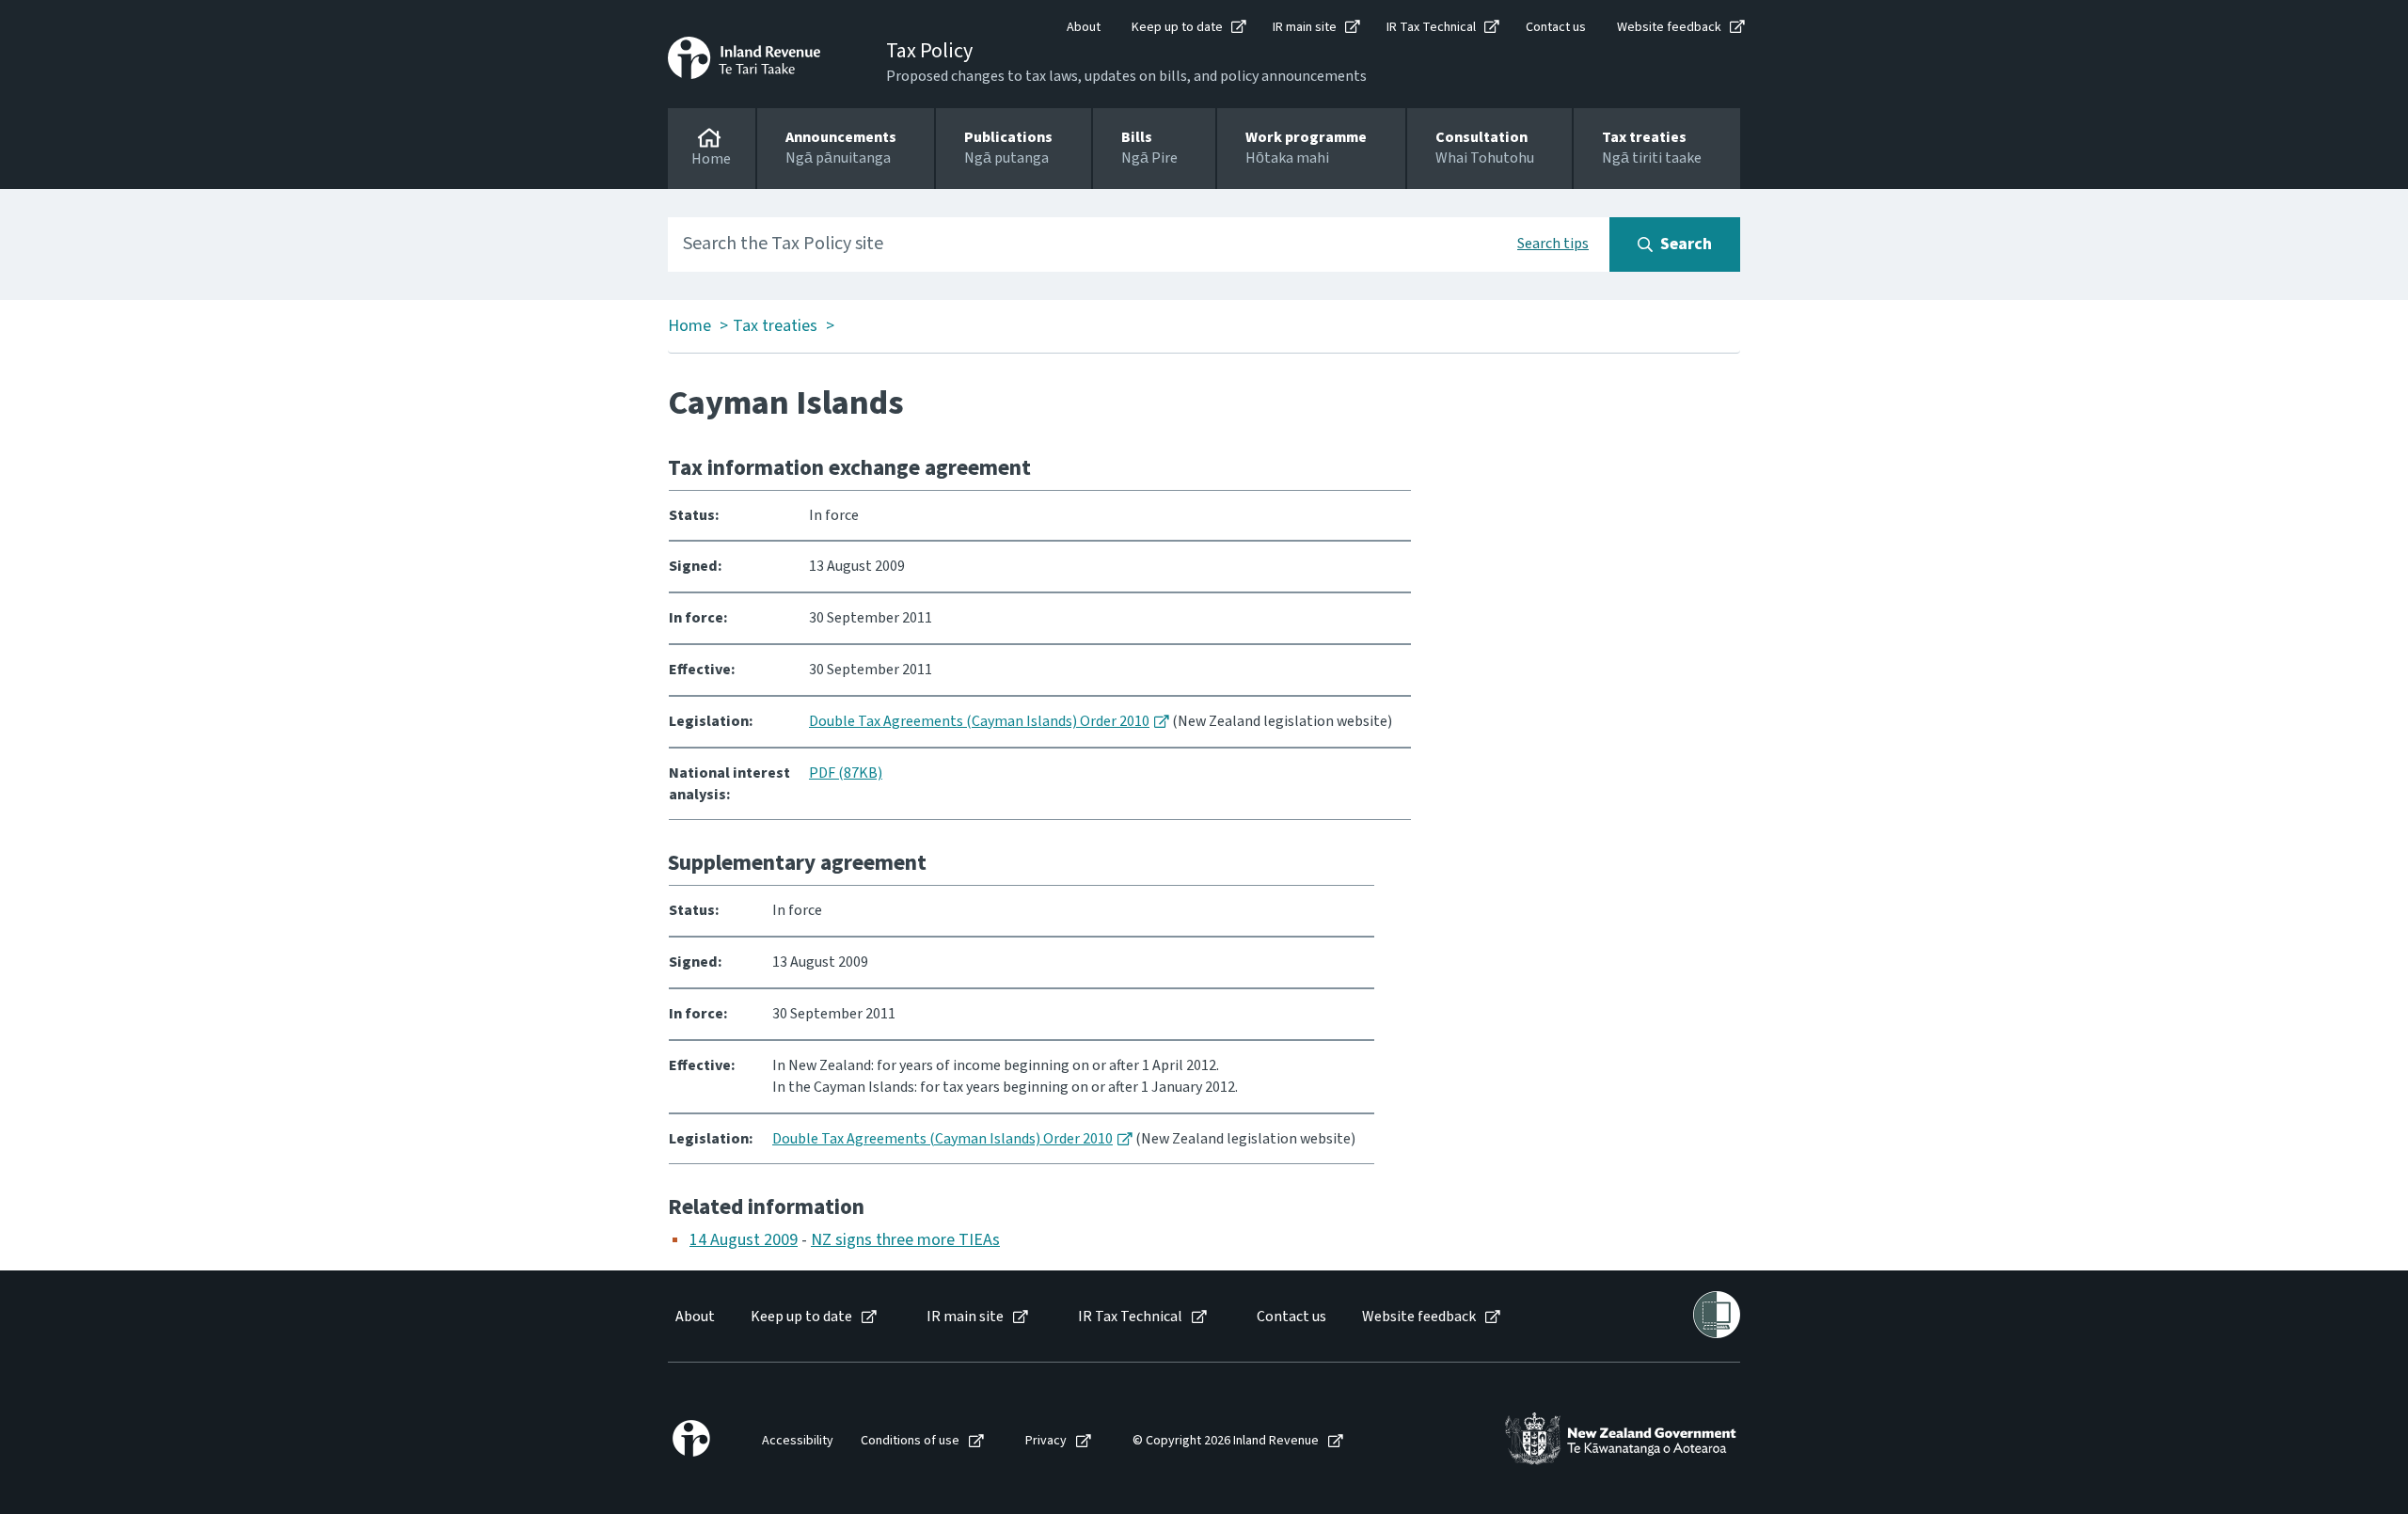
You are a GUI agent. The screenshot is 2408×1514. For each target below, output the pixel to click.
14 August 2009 (744, 1240)
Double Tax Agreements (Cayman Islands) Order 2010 (979, 721)
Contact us (1556, 27)
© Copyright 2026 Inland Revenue (1226, 1441)
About (1084, 27)
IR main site (1305, 27)
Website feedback (1669, 27)
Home (689, 326)
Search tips (1553, 244)
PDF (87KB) (846, 773)
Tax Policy (929, 51)
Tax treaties (775, 326)
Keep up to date (1177, 27)
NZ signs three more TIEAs (905, 1240)
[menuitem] (694, 1317)
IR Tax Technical (1431, 27)
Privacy (1046, 1441)
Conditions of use (910, 1441)
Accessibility (798, 1441)
